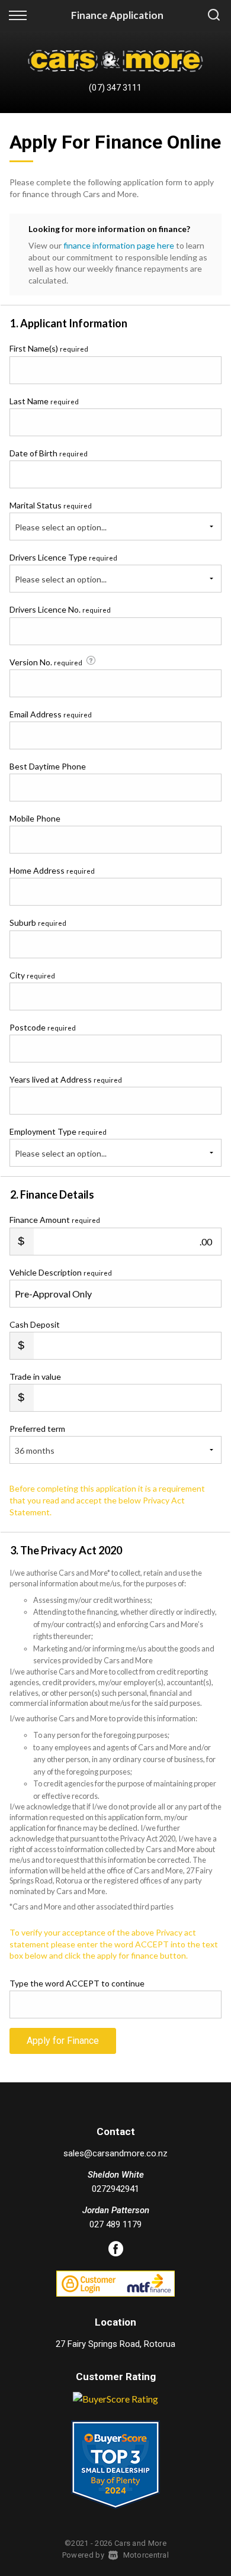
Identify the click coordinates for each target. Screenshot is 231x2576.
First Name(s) (49, 348)
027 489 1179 (115, 2224)
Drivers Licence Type (63, 557)
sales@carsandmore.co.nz (115, 2153)
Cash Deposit (35, 1324)
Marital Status (51, 505)
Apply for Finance (63, 2041)
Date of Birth (49, 453)
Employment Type (58, 1142)
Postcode (43, 1027)
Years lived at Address (66, 1079)
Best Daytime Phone (48, 766)
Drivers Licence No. (60, 609)
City (32, 975)
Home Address (52, 870)
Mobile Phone (35, 818)
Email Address (51, 714)
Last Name (44, 401)
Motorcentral (146, 2555)
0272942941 (115, 2189)
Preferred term (37, 1429)
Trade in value (35, 1376)
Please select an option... (61, 527)
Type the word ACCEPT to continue (77, 1983)
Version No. (46, 662)
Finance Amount (55, 1220)
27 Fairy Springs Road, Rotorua (115, 2344)
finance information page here (119, 245)
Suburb (38, 922)
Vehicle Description (61, 1272)
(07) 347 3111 (115, 88)
